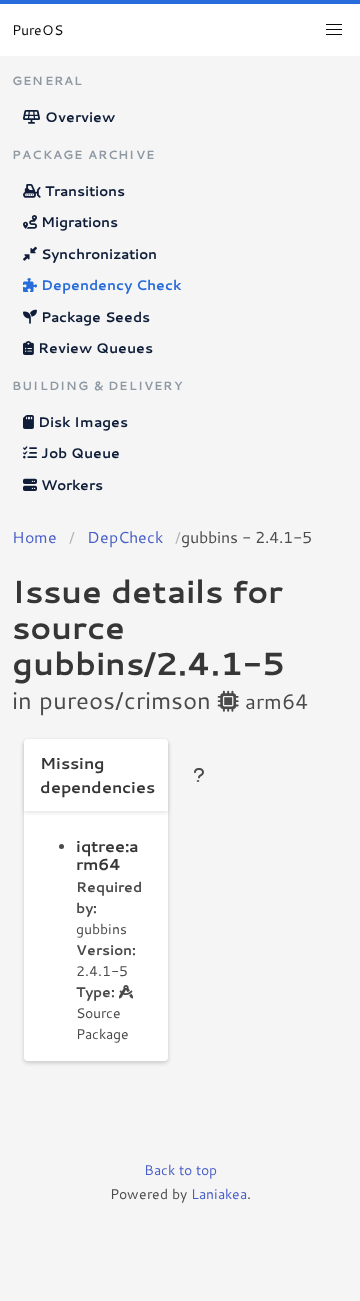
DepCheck (125, 536)
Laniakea (219, 1194)
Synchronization (97, 254)
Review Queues (93, 348)
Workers (70, 485)
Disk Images (81, 422)
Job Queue (78, 453)
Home (34, 536)
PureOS (37, 30)
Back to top (180, 1170)
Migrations (77, 222)
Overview (78, 117)
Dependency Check (109, 285)
